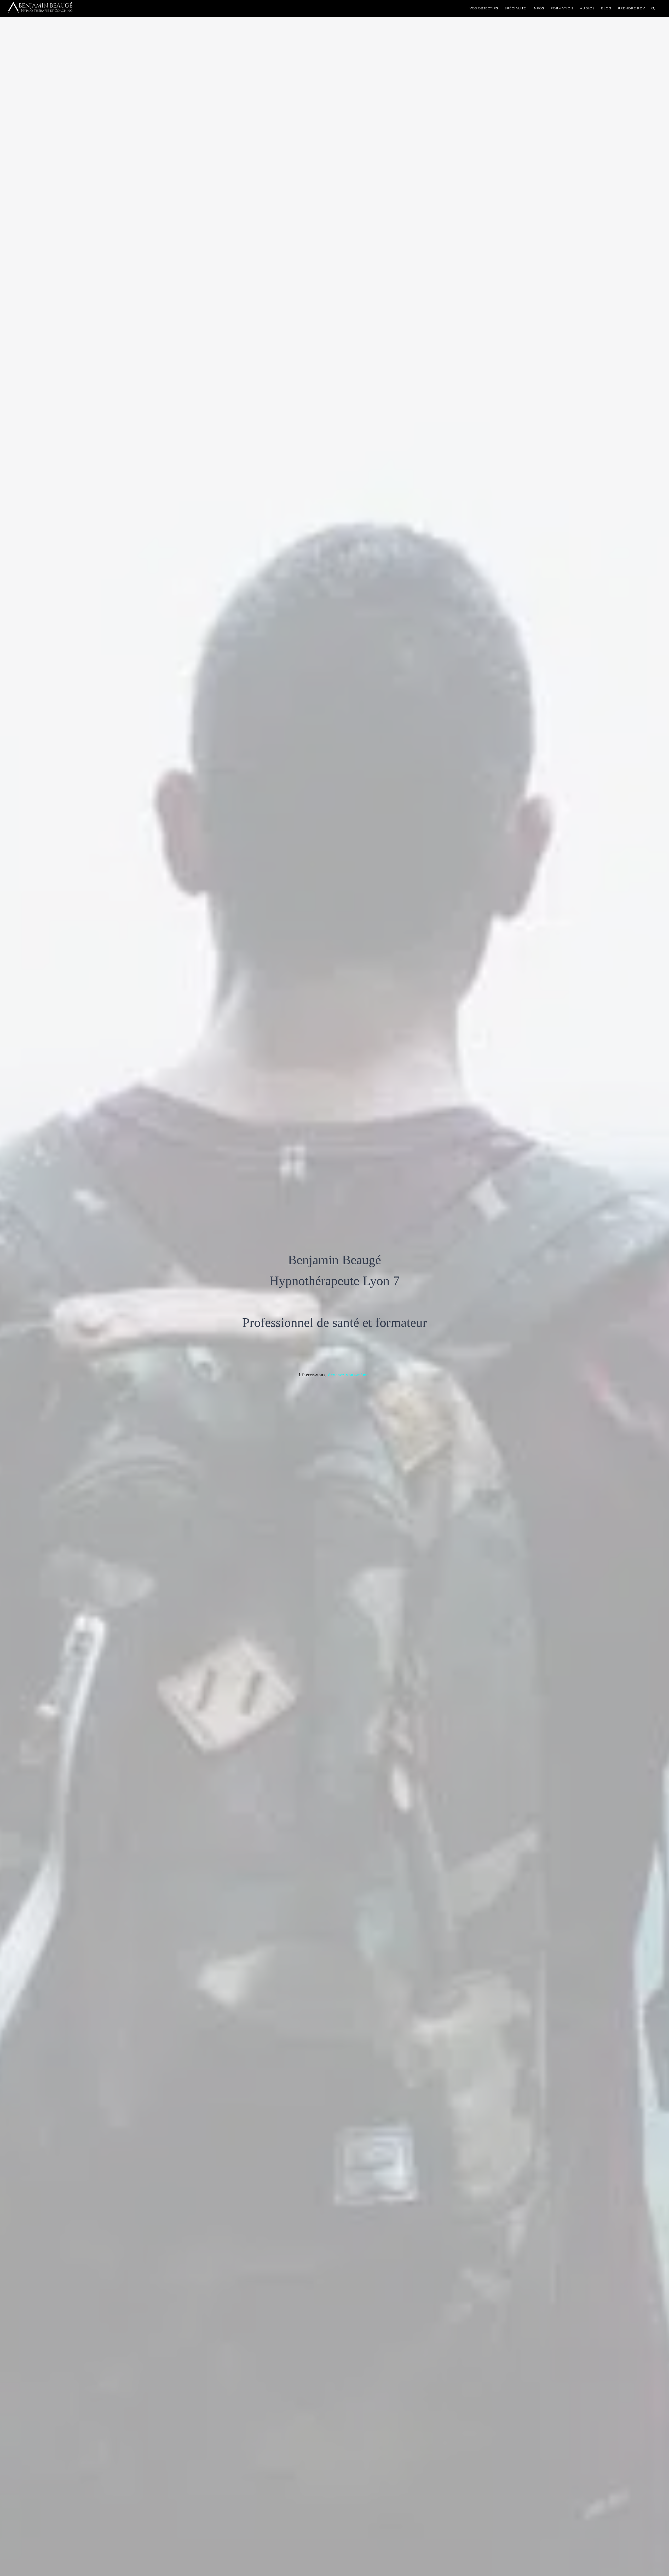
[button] (653, 8)
